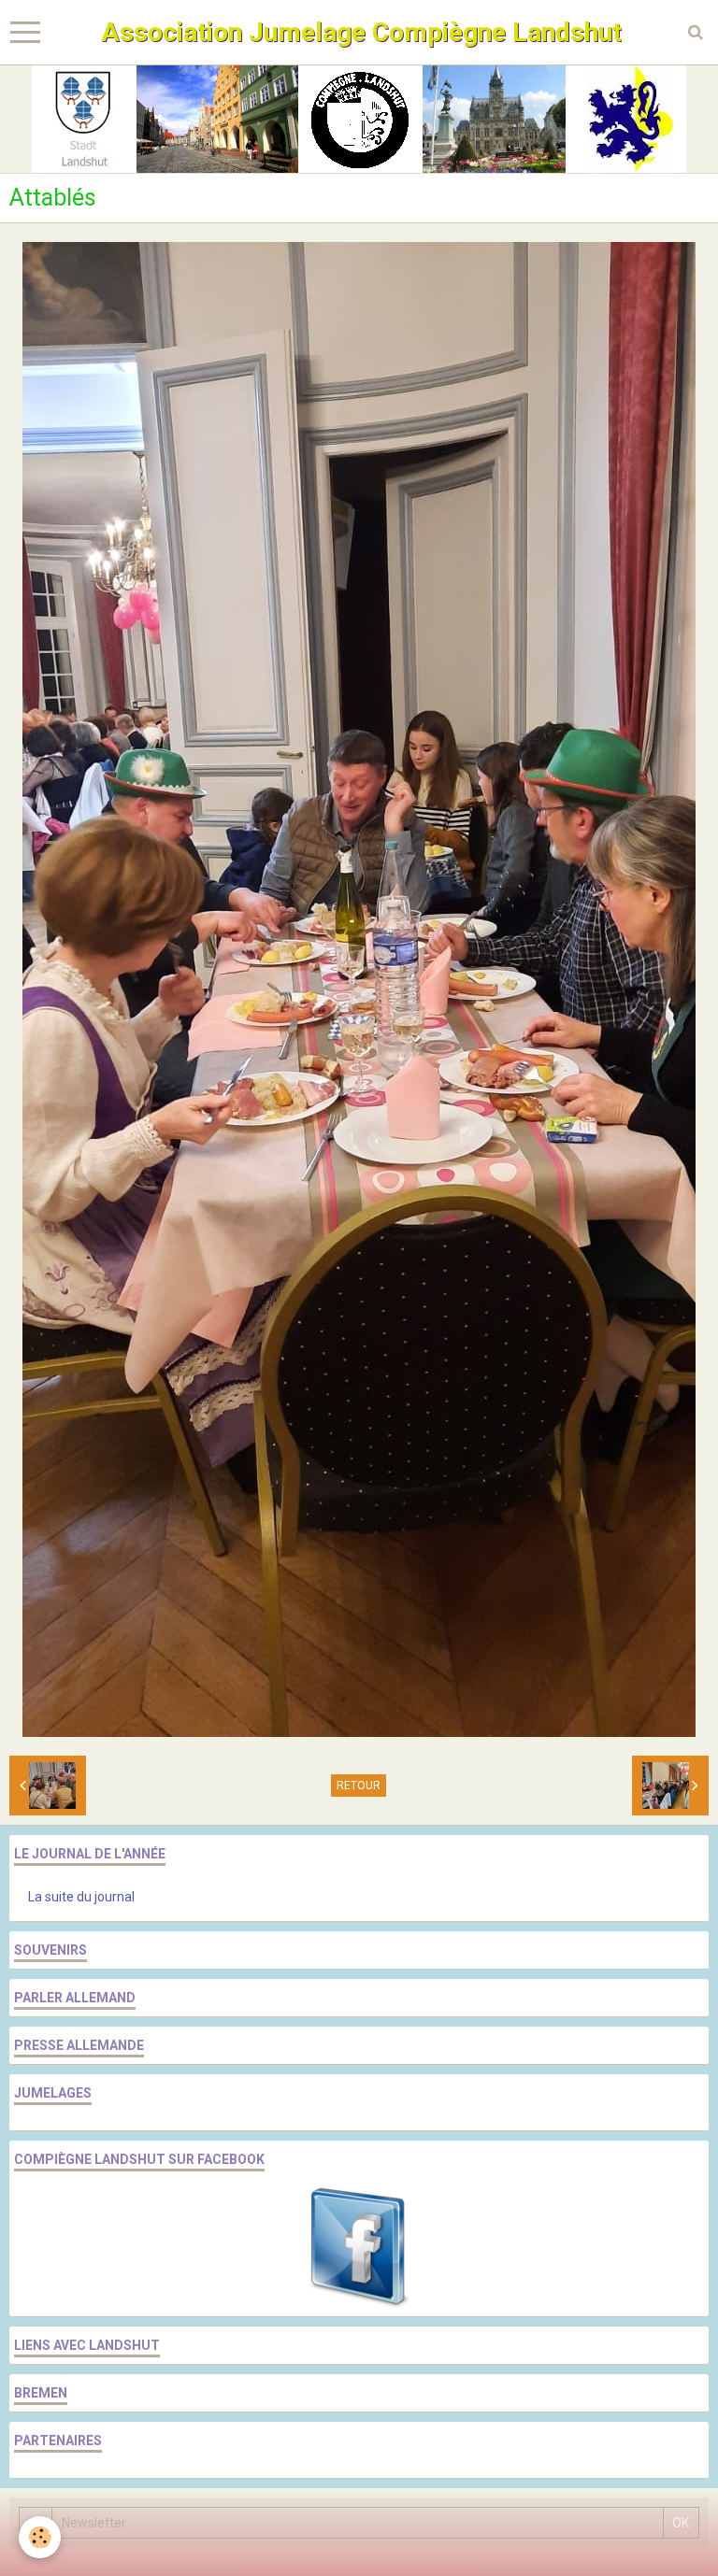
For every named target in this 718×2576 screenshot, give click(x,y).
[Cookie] (40, 2537)
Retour (359, 1786)
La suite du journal (81, 1897)
